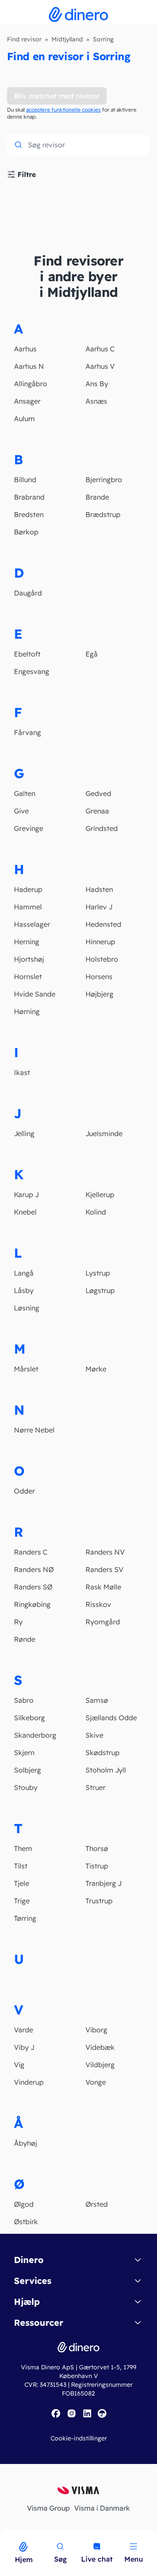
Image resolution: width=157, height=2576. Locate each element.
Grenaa (97, 811)
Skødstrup (102, 1752)
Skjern (24, 1752)
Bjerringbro (104, 480)
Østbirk (26, 2222)
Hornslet (28, 977)
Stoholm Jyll (106, 1770)
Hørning (27, 1011)
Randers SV (104, 1569)
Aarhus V (100, 366)
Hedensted (103, 924)
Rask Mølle (103, 1587)
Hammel (28, 907)
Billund (25, 480)
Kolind (96, 1212)
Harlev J (99, 907)
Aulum (24, 419)
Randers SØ (33, 1587)
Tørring (25, 1918)
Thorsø (97, 1848)
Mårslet (26, 1369)
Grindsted (102, 828)
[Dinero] (5, 2535)
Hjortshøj (29, 959)
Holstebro (102, 959)
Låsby (24, 1290)
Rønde (25, 1639)
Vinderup (29, 2082)
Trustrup (99, 1901)
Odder (24, 1491)
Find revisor (24, 39)
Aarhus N (29, 366)
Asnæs (96, 401)
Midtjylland (67, 39)
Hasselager (32, 924)
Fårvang (27, 732)
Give (21, 811)
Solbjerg (27, 1770)
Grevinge (29, 828)
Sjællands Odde (111, 1718)
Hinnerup (100, 942)
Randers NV (105, 1552)
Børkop (26, 532)
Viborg (96, 2030)
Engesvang (32, 671)
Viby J (24, 2047)
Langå (24, 1273)
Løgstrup (100, 1290)
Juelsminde (104, 1133)
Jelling (24, 1133)
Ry (18, 1622)
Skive (94, 1735)
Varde (24, 2030)
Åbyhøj (26, 2143)
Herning (27, 942)
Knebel (25, 1212)
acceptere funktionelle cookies (63, 110)
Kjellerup (100, 1194)
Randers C (31, 1552)
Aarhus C (100, 349)
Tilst (21, 1866)
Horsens (99, 977)
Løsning (27, 1308)
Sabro (24, 1700)
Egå (92, 654)
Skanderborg (35, 1735)
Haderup (28, 889)
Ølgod (24, 2204)
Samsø (97, 1700)
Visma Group (48, 2508)
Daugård (28, 593)
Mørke (96, 1369)
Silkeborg (29, 1718)
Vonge (96, 2082)
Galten (25, 793)
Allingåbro (31, 384)
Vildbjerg (100, 2065)
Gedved (98, 793)
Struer (96, 1787)
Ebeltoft (27, 654)
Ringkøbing (32, 1604)
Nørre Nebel (34, 1430)
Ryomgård (103, 1622)
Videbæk (100, 2047)
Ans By (97, 384)
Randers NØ (34, 1569)
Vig (19, 2065)
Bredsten (29, 514)
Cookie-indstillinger (79, 2438)
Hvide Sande (35, 994)
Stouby (26, 1787)
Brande (97, 497)
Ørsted (97, 2204)
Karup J (26, 1194)
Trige (22, 1901)
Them (23, 1848)
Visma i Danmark (102, 2508)
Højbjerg (99, 994)
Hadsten (99, 889)
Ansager (27, 401)
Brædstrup (103, 514)
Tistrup (97, 1866)
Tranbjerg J (104, 1883)
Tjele (22, 1883)
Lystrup (98, 1273)
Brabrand (29, 497)
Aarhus (25, 349)
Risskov (98, 1604)
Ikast (22, 1072)
